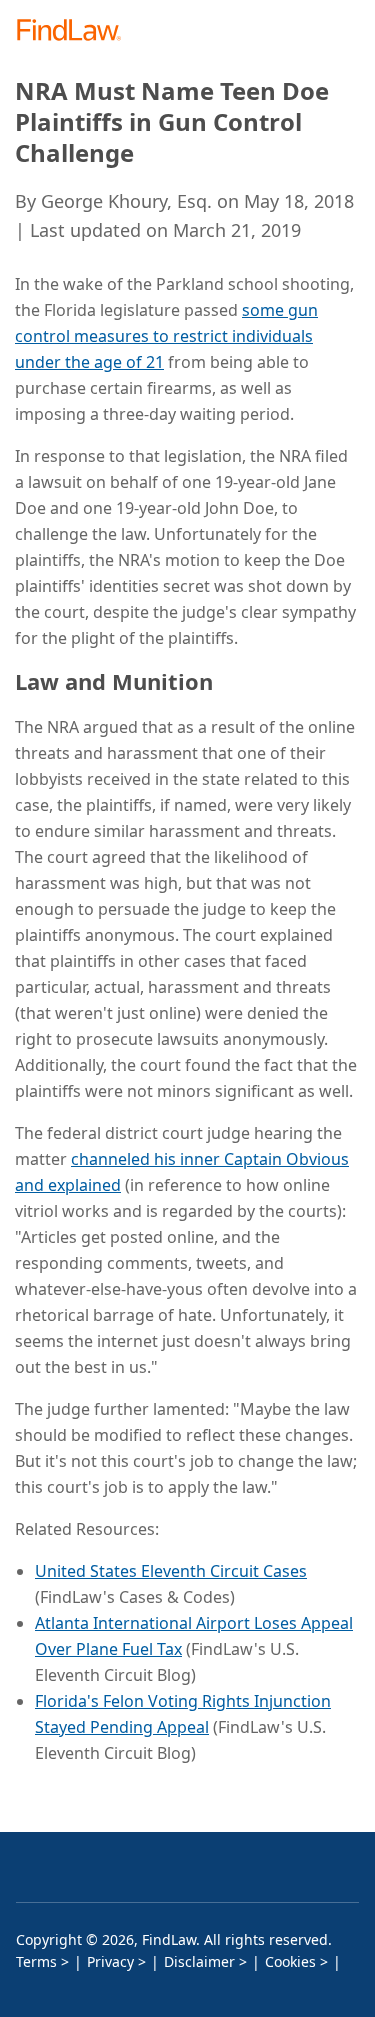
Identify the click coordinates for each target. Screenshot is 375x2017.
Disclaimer (199, 1961)
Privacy (110, 1961)
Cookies (290, 1961)
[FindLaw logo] (75, 31)
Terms (36, 1961)
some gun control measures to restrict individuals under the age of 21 (166, 336)
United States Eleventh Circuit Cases (171, 1571)
